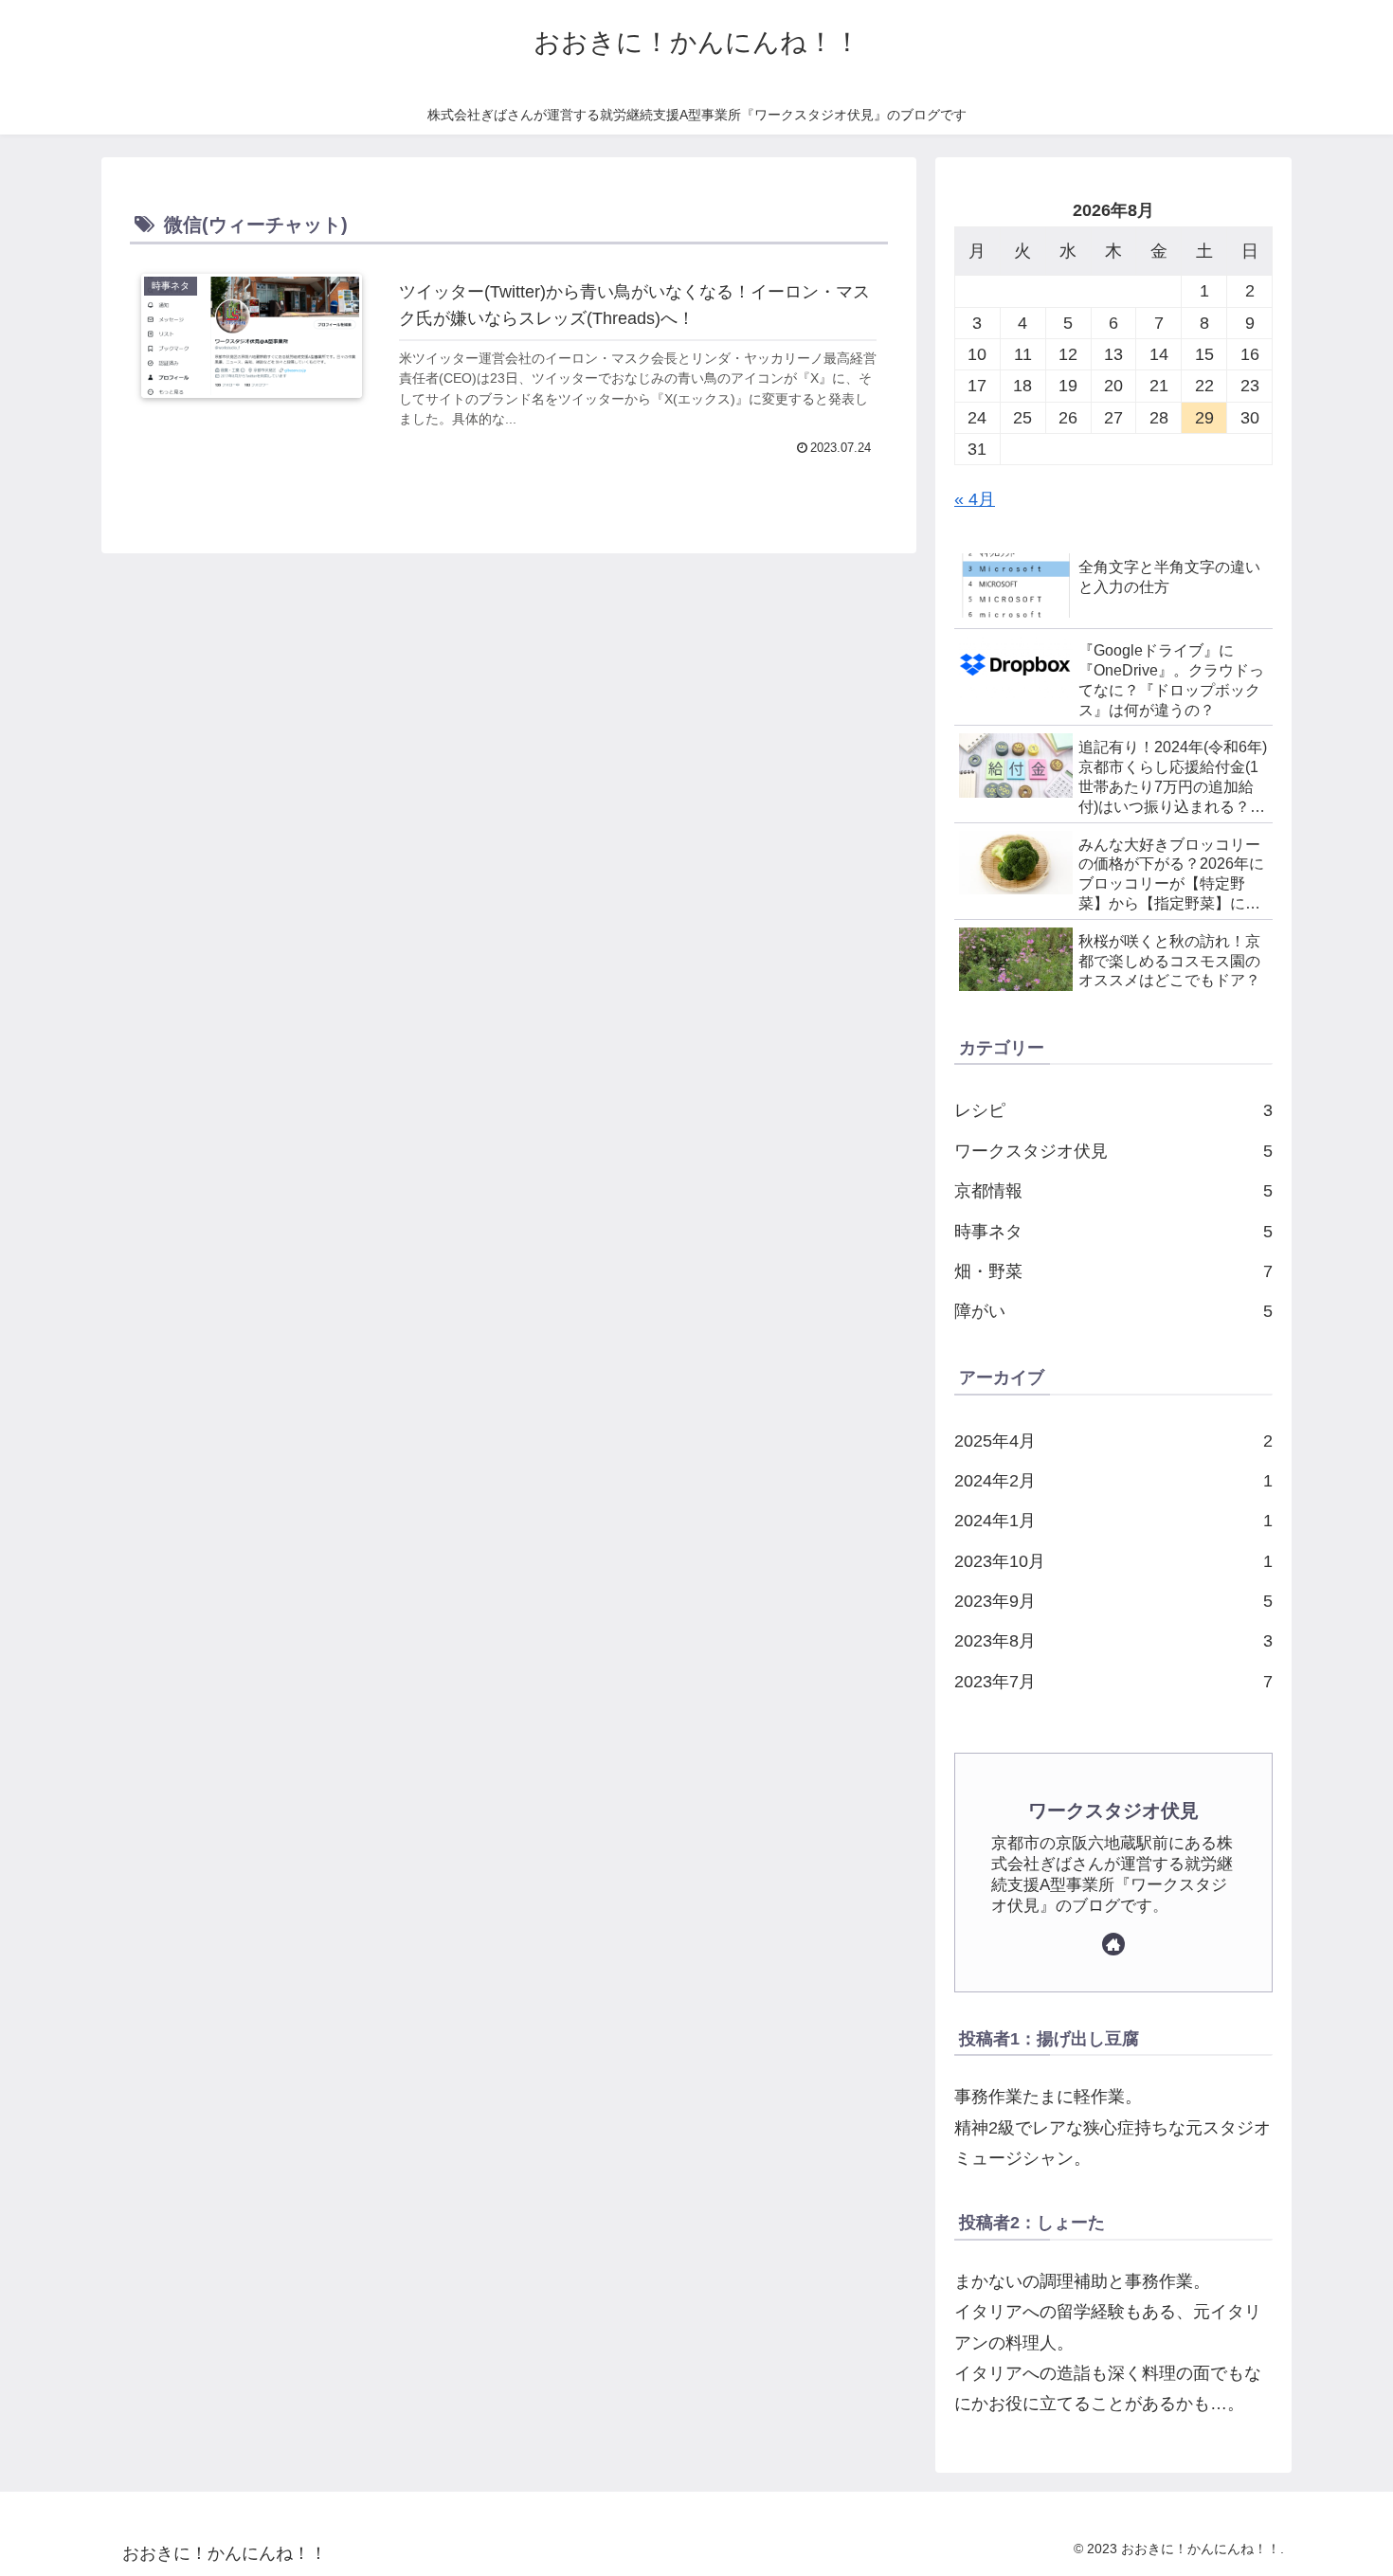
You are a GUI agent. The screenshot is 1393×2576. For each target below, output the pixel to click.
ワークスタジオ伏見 (1113, 1810)
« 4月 (975, 499)
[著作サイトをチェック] (1113, 1944)
